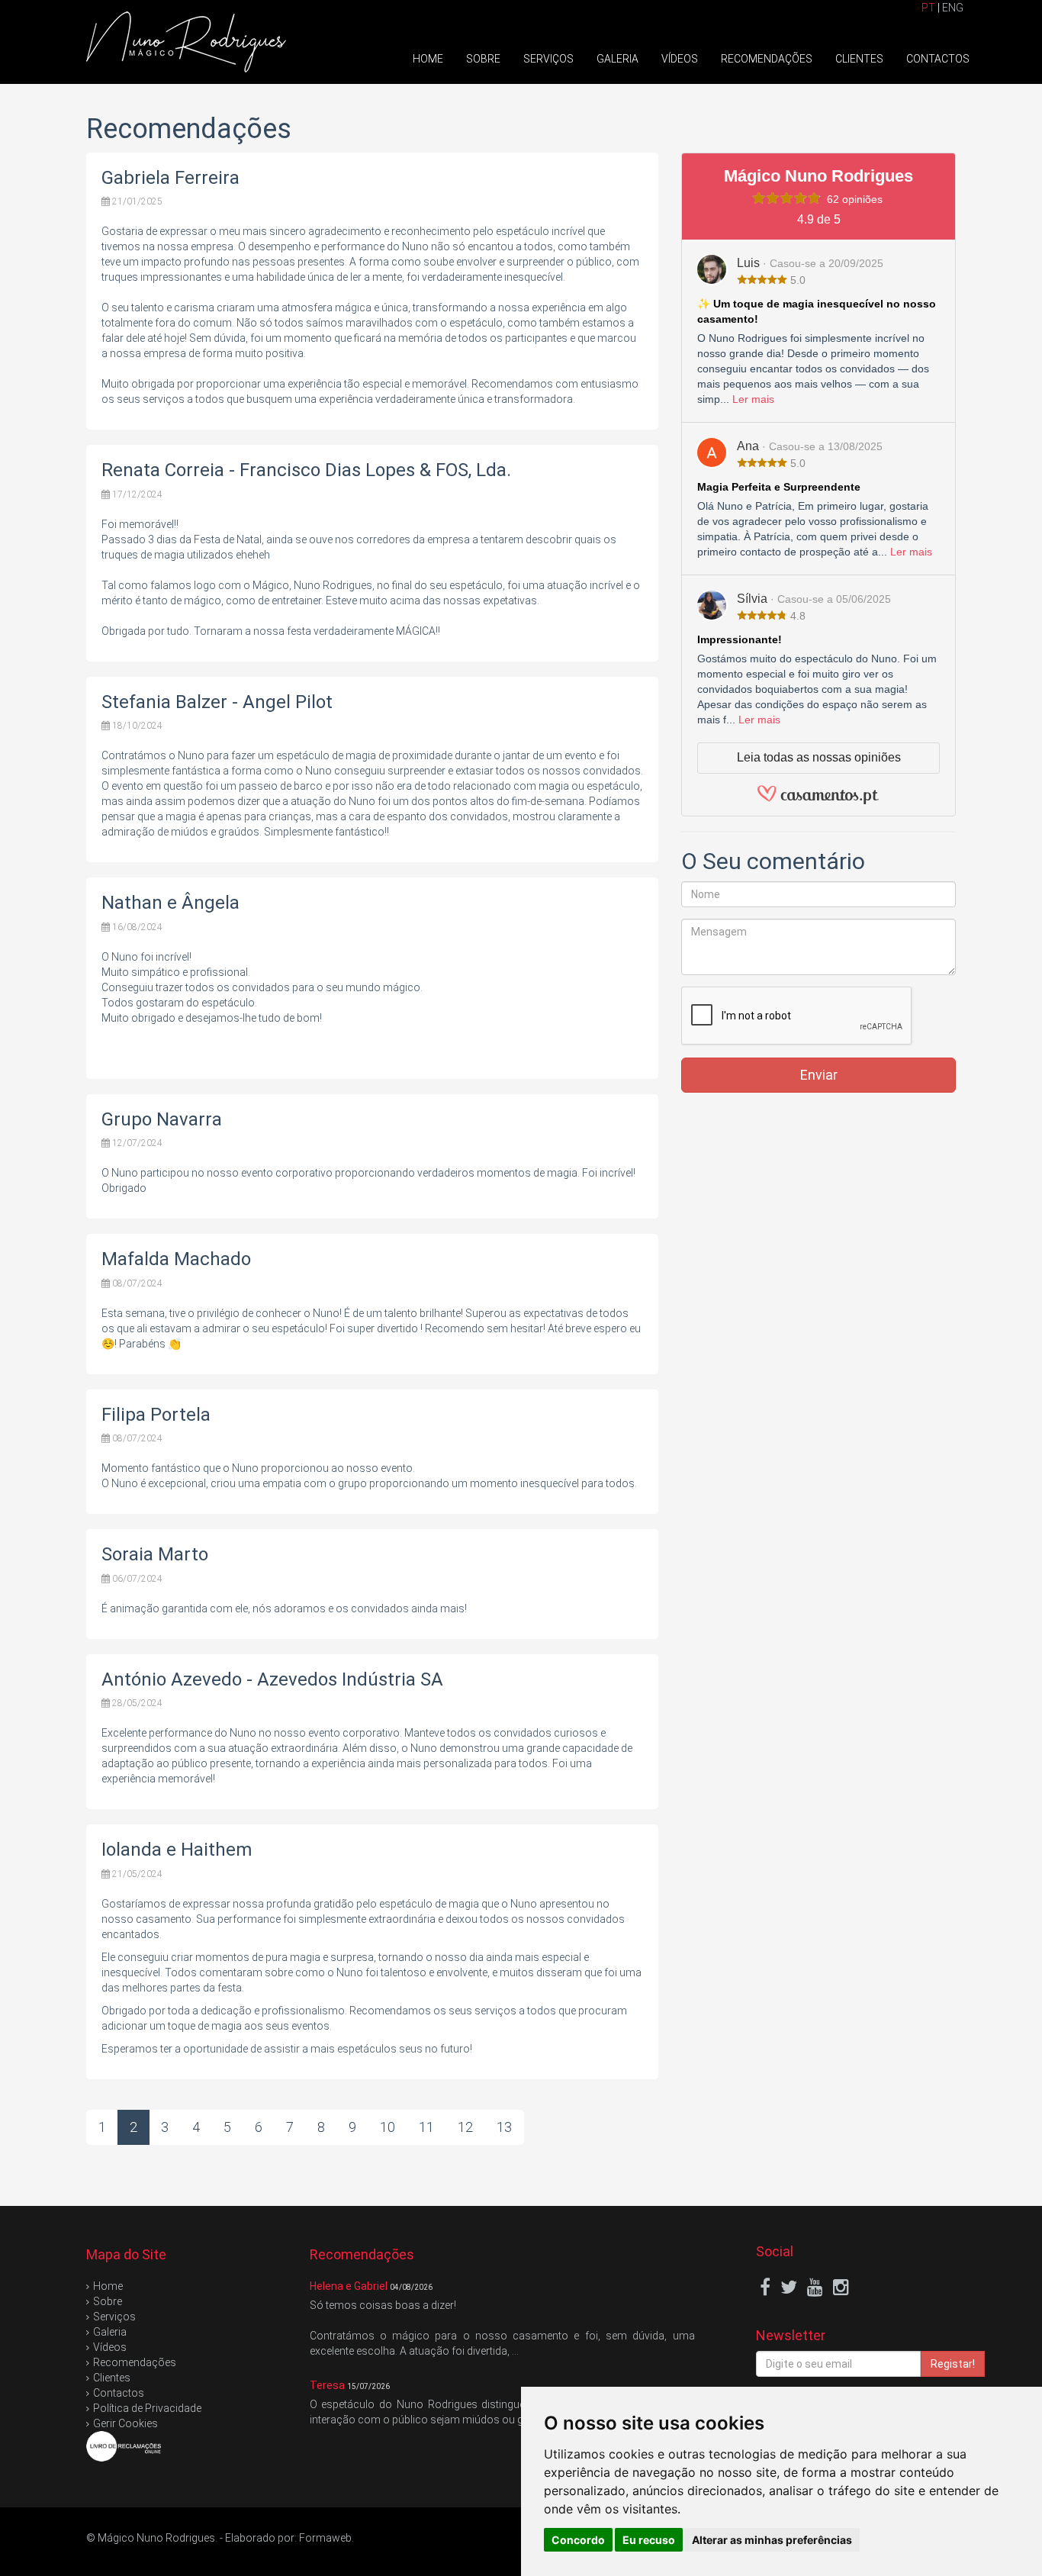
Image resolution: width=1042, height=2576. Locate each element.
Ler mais (753, 399)
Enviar (819, 1075)
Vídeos (680, 59)
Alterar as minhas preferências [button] (772, 2540)
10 (388, 2127)
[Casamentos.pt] (818, 800)
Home (428, 59)
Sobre (483, 59)
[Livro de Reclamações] (124, 2445)
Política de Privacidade (147, 2408)
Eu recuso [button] (649, 2540)
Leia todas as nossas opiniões (819, 757)
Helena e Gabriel (349, 2286)
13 (504, 2127)
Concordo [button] (578, 2540)
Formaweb (325, 2538)
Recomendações (767, 59)
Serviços (548, 59)
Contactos (938, 59)
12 (465, 2127)
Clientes (859, 59)
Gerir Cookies (125, 2423)
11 (426, 2127)
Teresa (327, 2385)
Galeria (617, 59)
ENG (953, 8)
